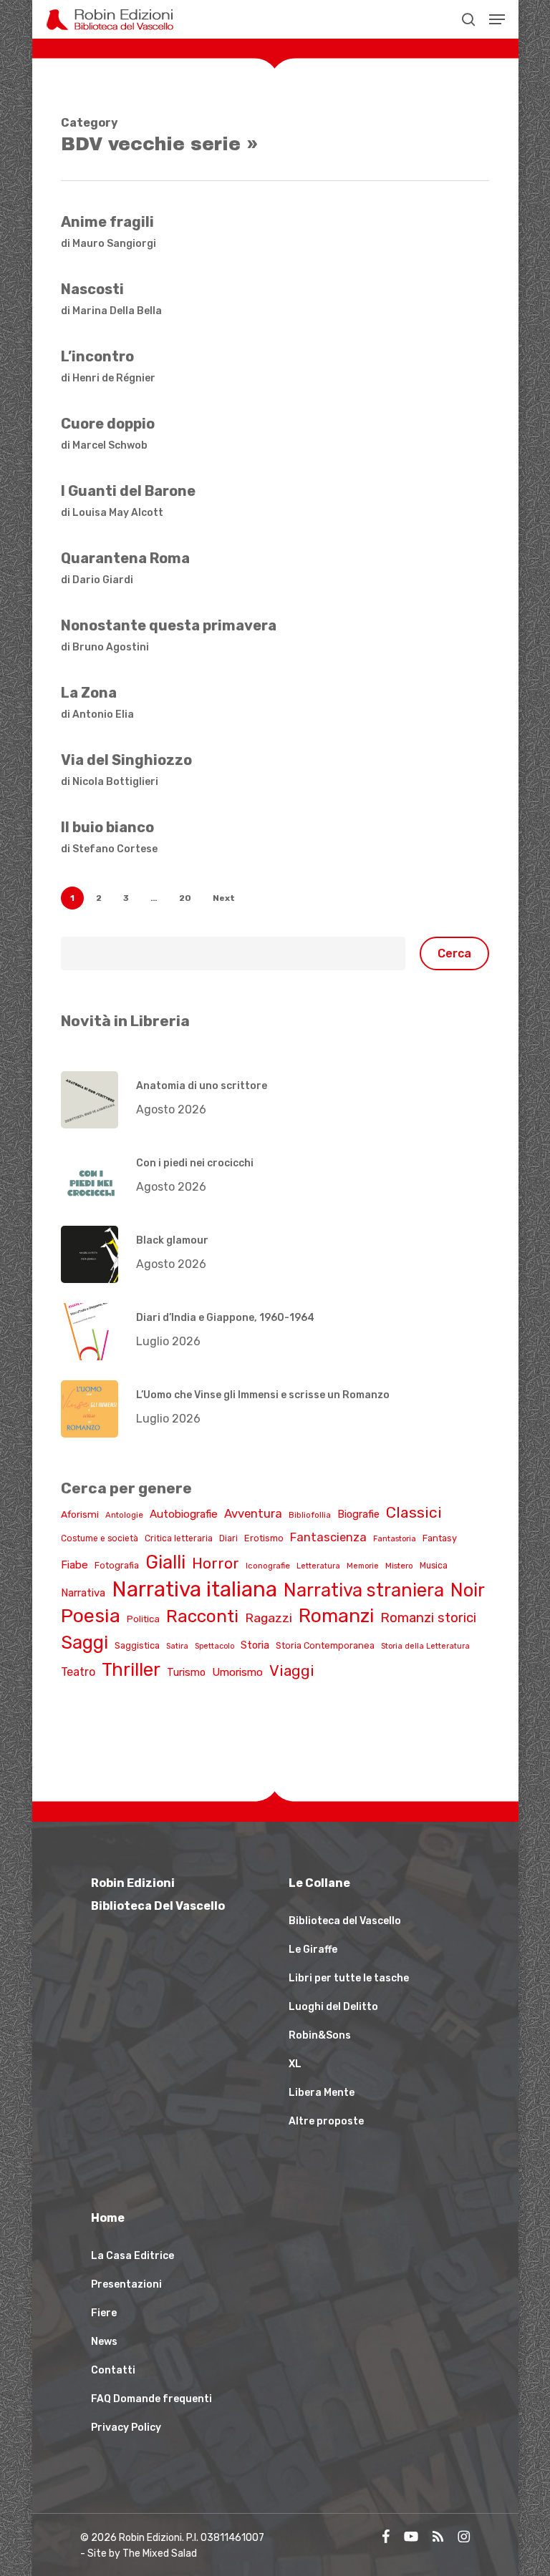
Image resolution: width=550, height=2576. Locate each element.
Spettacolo (214, 1646)
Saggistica (137, 1645)
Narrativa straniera (364, 1590)
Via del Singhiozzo (126, 760)
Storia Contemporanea (325, 1645)
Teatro (78, 1672)
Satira (177, 1646)
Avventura (253, 1513)
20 (185, 898)
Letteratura (318, 1566)
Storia (255, 1645)
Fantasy (440, 1538)
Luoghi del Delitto (333, 2007)
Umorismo (237, 1672)
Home (108, 2218)
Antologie (124, 1515)
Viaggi (292, 1670)
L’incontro (97, 356)
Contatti (113, 2370)
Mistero (399, 1566)
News (104, 2342)
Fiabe (74, 1565)
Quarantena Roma (125, 558)
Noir (468, 1590)
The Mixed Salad (160, 2553)
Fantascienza (328, 1537)
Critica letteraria (179, 1538)
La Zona (89, 693)
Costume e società (100, 1538)
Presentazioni (126, 2284)
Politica (143, 1619)
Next (224, 898)
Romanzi (336, 1616)
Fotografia (117, 1565)
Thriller (131, 1669)
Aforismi (80, 1514)
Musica (434, 1566)
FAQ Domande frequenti (151, 2399)
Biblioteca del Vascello (345, 1921)
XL (295, 2064)
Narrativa (83, 1593)
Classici (414, 1512)
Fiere (104, 2313)
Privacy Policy (126, 2428)
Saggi (85, 1642)
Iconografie (268, 1566)
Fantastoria (395, 1539)
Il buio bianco (107, 827)
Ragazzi (269, 1618)
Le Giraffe (313, 1950)
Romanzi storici (428, 1618)
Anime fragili (107, 222)
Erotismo (264, 1538)
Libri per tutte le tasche (349, 1978)
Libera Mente (322, 2093)
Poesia (91, 1616)
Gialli (165, 1562)
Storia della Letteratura (425, 1646)
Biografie (358, 1514)
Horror (216, 1563)
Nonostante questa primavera (169, 625)
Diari (228, 1538)
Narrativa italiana (194, 1589)
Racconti (202, 1616)
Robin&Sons (320, 2035)
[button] (497, 19)
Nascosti (92, 289)
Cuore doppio (108, 424)
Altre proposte (326, 2121)
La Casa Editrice (132, 2256)
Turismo (186, 1672)
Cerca (454, 953)
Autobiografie (184, 1514)
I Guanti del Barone (128, 491)
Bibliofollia (310, 1515)
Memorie (363, 1566)
